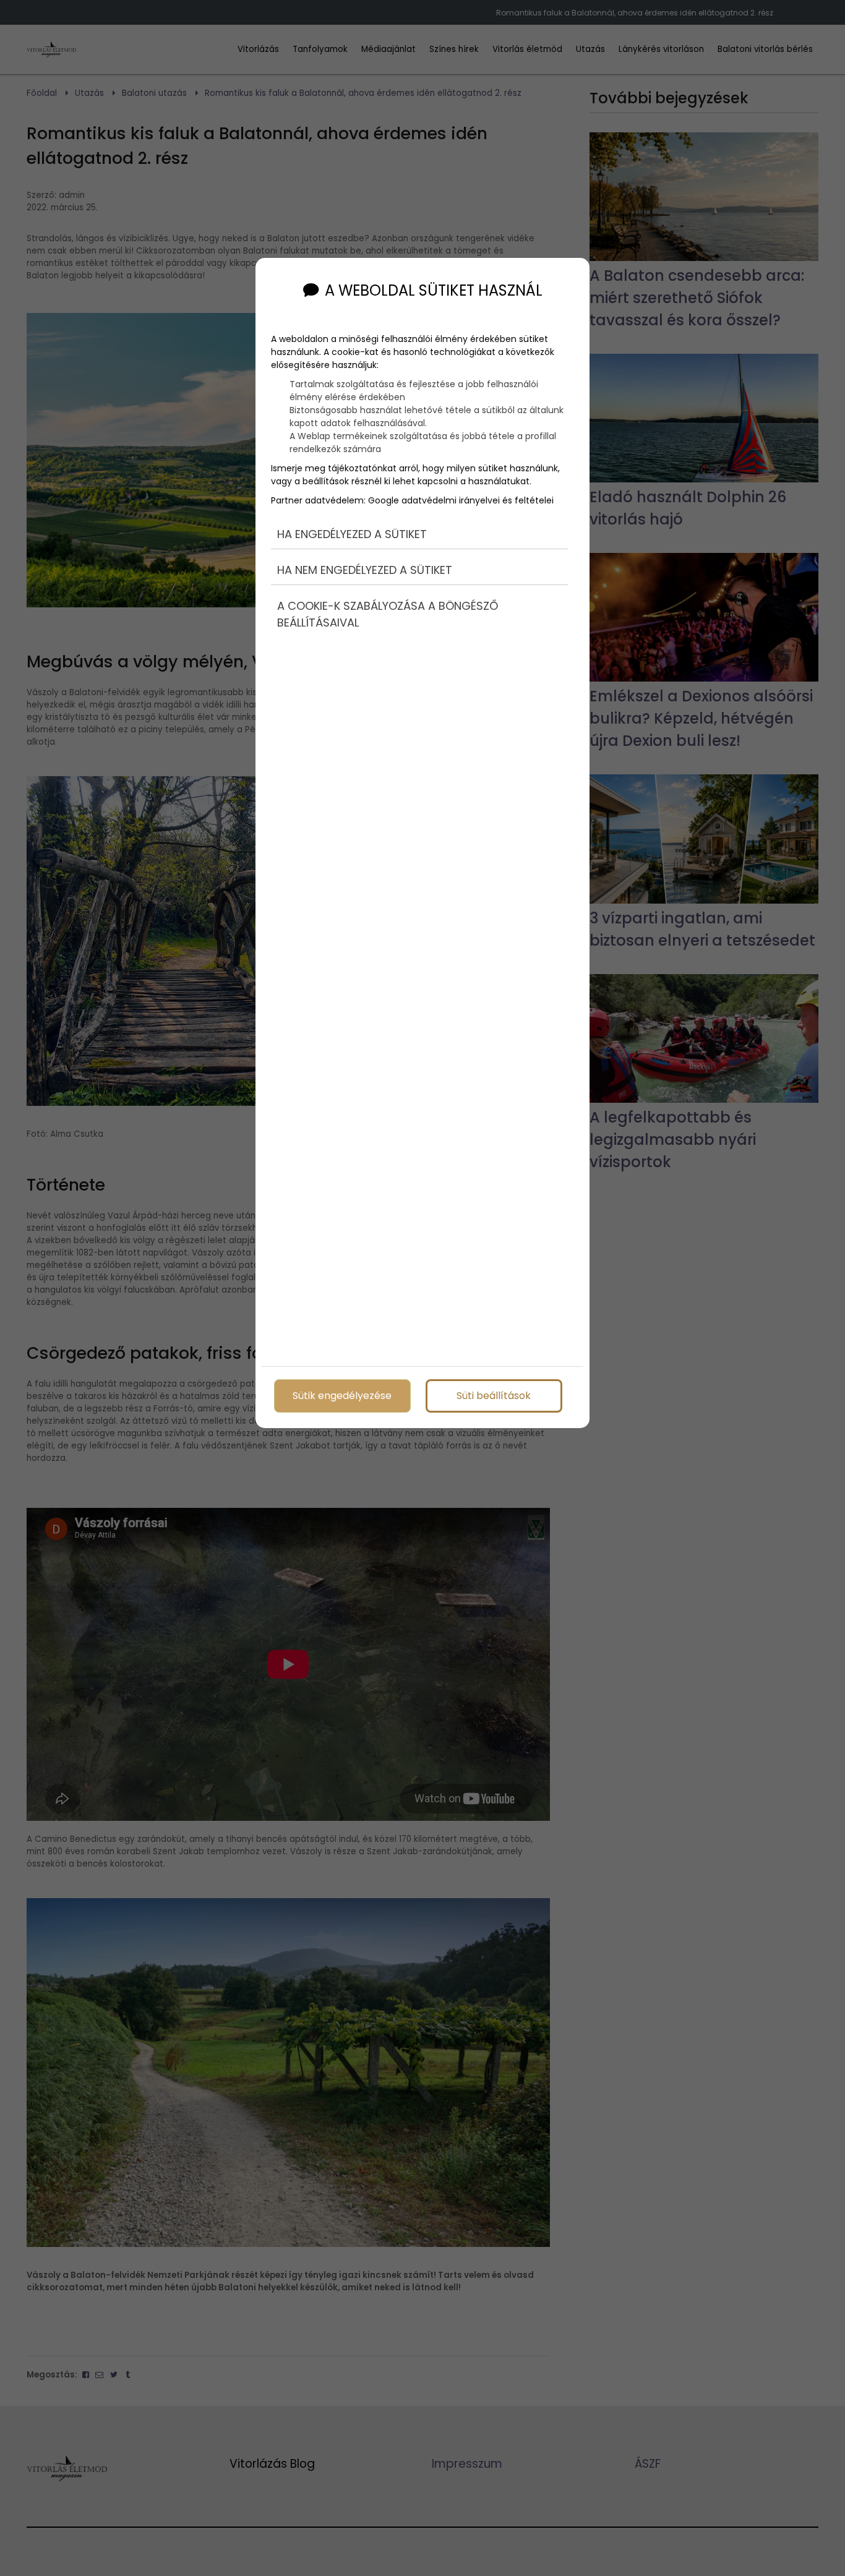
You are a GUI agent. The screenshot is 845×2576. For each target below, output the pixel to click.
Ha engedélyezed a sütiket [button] (352, 534)
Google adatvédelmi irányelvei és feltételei (461, 500)
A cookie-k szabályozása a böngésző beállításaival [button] (388, 614)
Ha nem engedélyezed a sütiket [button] (365, 570)
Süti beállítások (494, 1396)
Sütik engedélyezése (342, 1396)
